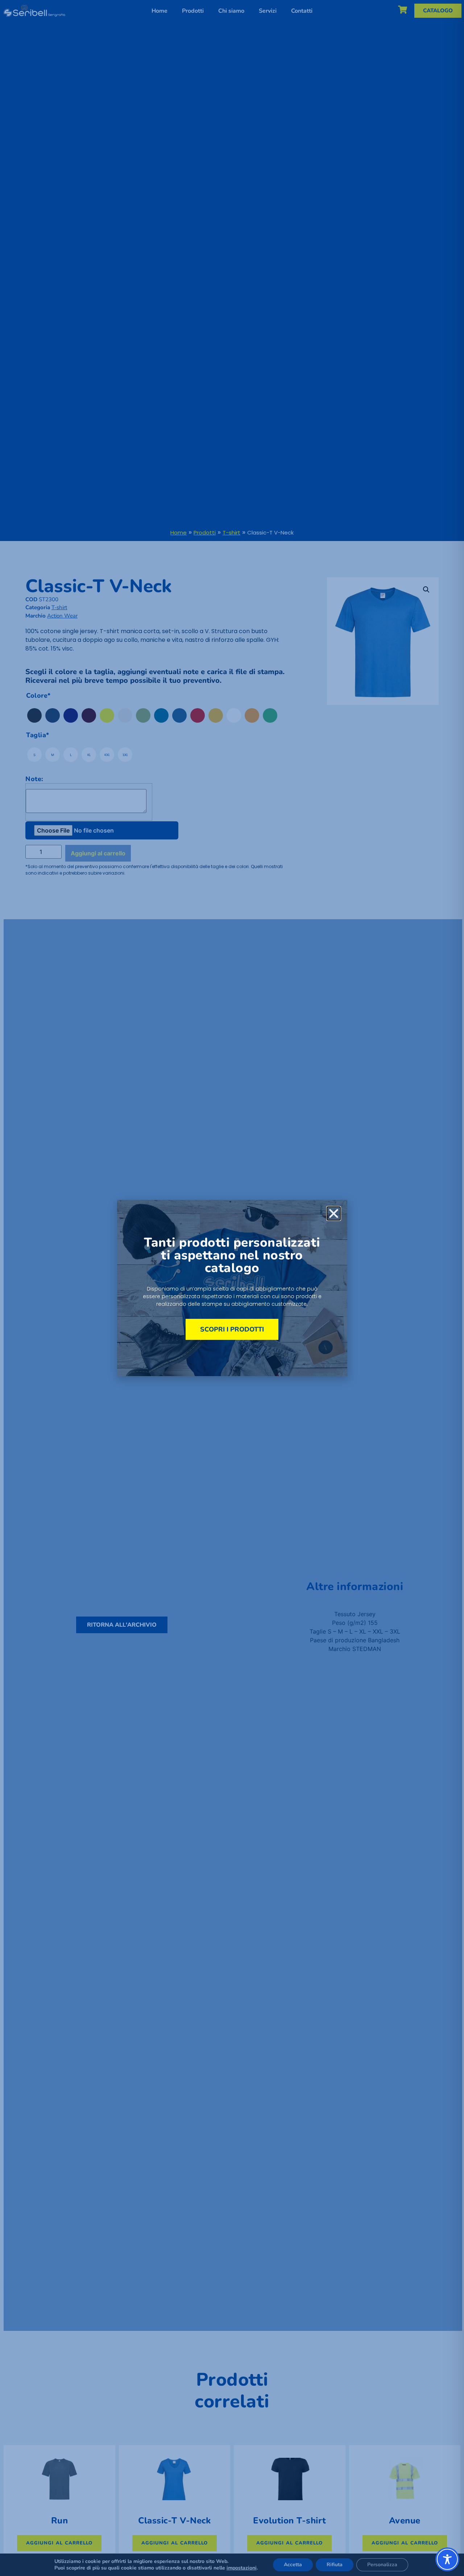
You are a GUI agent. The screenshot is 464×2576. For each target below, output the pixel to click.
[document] (232, 1288)
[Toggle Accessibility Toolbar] (447, 2559)
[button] (334, 1213)
